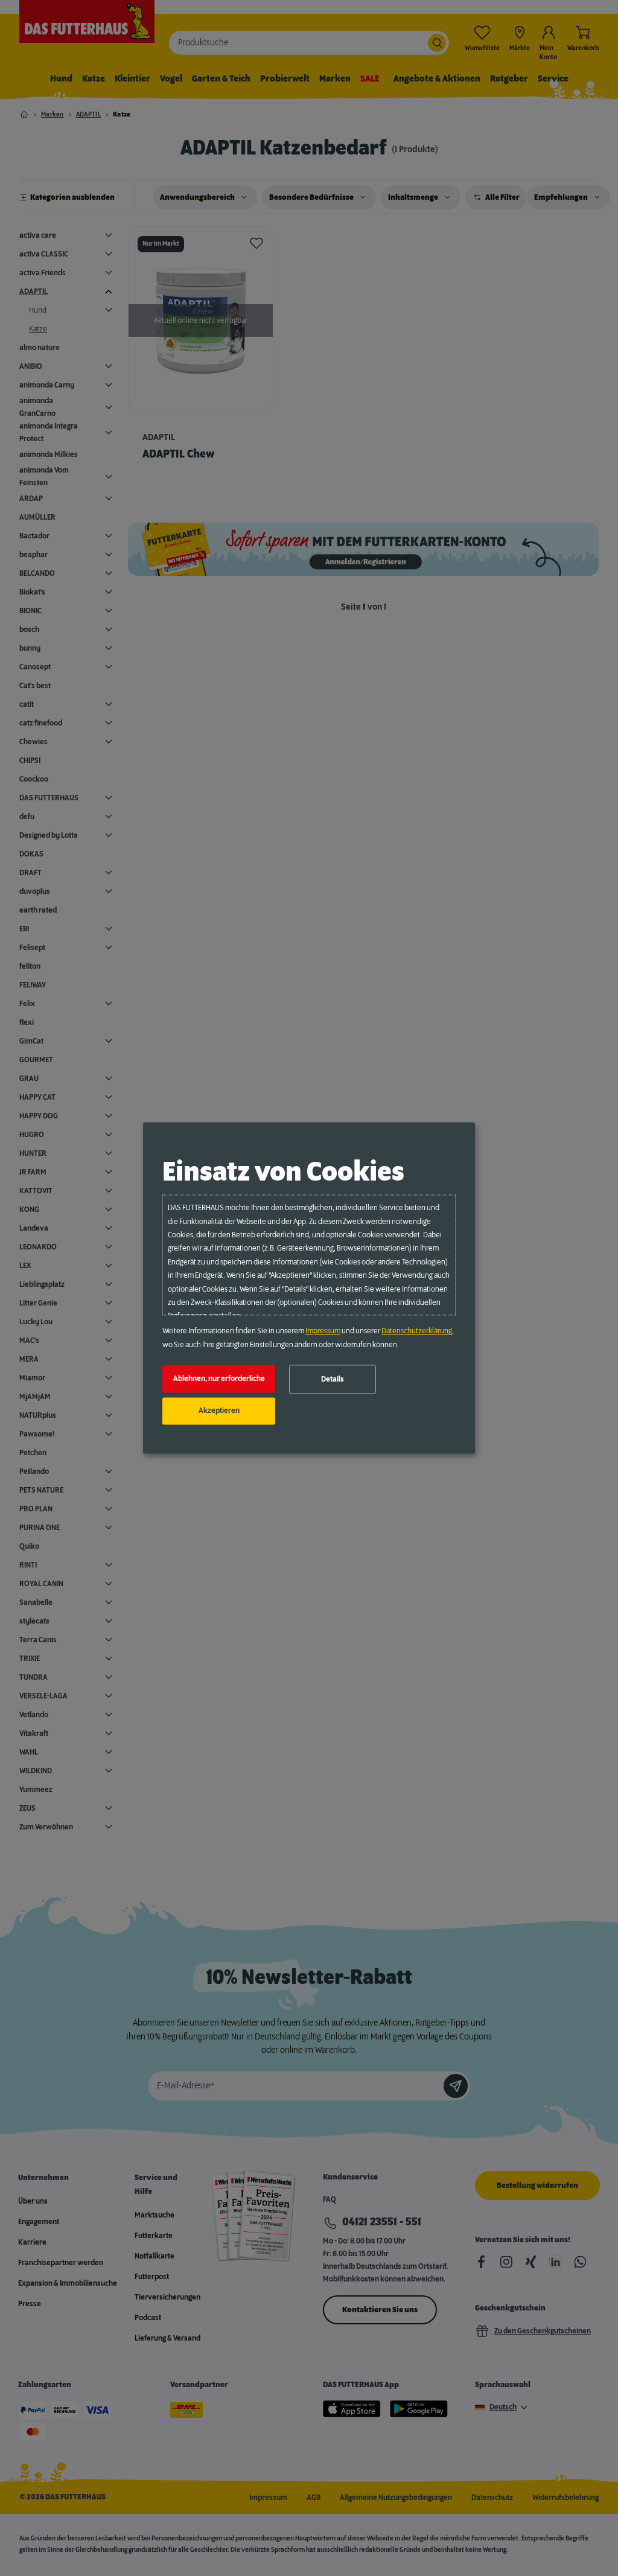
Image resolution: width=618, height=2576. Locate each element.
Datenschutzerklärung (417, 1331)
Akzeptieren (219, 1411)
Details (333, 1379)
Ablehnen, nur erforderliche (219, 1379)
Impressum (323, 1331)
